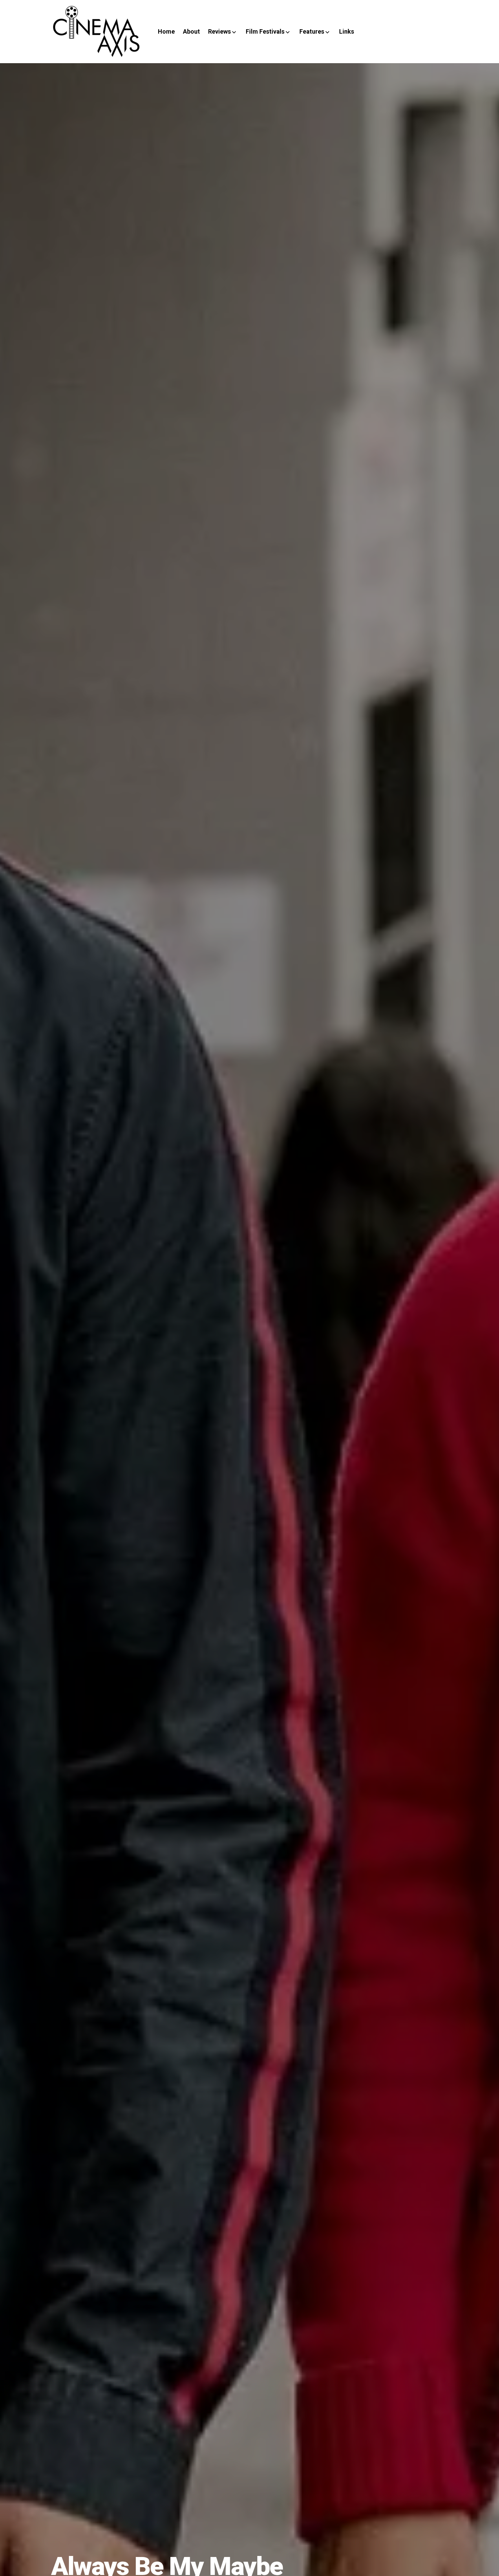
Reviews (219, 31)
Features (312, 31)
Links (347, 31)
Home (166, 31)
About (191, 31)
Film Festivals (265, 31)
